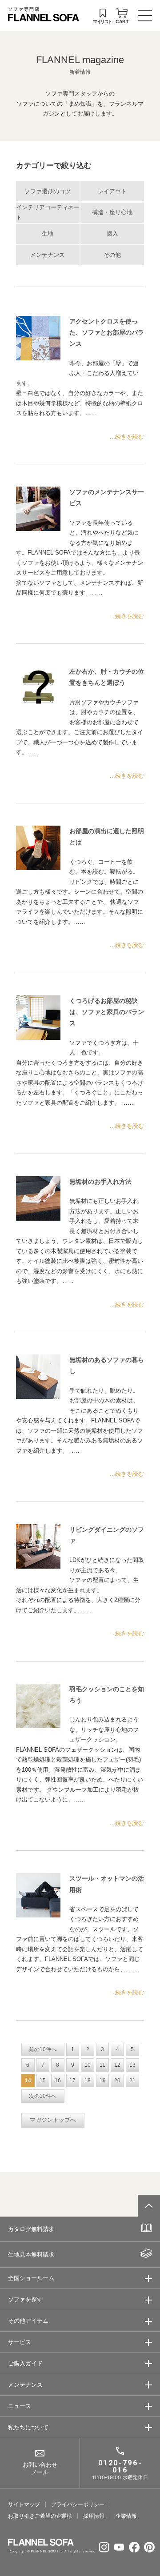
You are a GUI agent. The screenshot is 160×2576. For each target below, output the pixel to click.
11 (102, 2065)
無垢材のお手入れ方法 (100, 1182)
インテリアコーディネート (48, 213)
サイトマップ (24, 2504)
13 (132, 2065)
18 (88, 2081)
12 (117, 2065)
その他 (112, 255)
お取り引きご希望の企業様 (40, 2516)
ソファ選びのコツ (48, 192)
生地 (48, 234)
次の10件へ (43, 2096)
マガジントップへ (53, 2120)
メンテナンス (48, 255)
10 (88, 2065)
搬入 (112, 234)
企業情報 (126, 2516)
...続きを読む (127, 437)
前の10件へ (43, 2049)
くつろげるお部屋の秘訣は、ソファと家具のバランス (107, 1012)
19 (103, 2081)
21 (132, 2081)
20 (117, 2081)
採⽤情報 (94, 2516)
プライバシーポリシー (78, 2504)
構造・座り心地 (112, 212)
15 (43, 2081)
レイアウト (112, 192)
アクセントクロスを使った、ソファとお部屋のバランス (107, 332)
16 (58, 2081)
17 (72, 2081)
